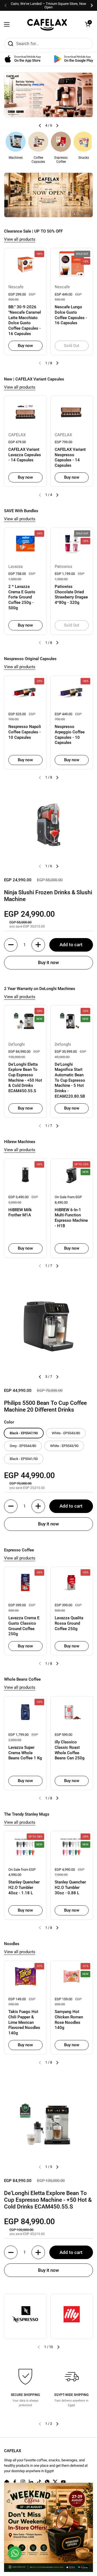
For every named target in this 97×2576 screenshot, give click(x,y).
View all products (20, 239)
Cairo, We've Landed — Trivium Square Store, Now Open (48, 5)
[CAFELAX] (47, 24)
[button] (88, 24)
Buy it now (48, 962)
